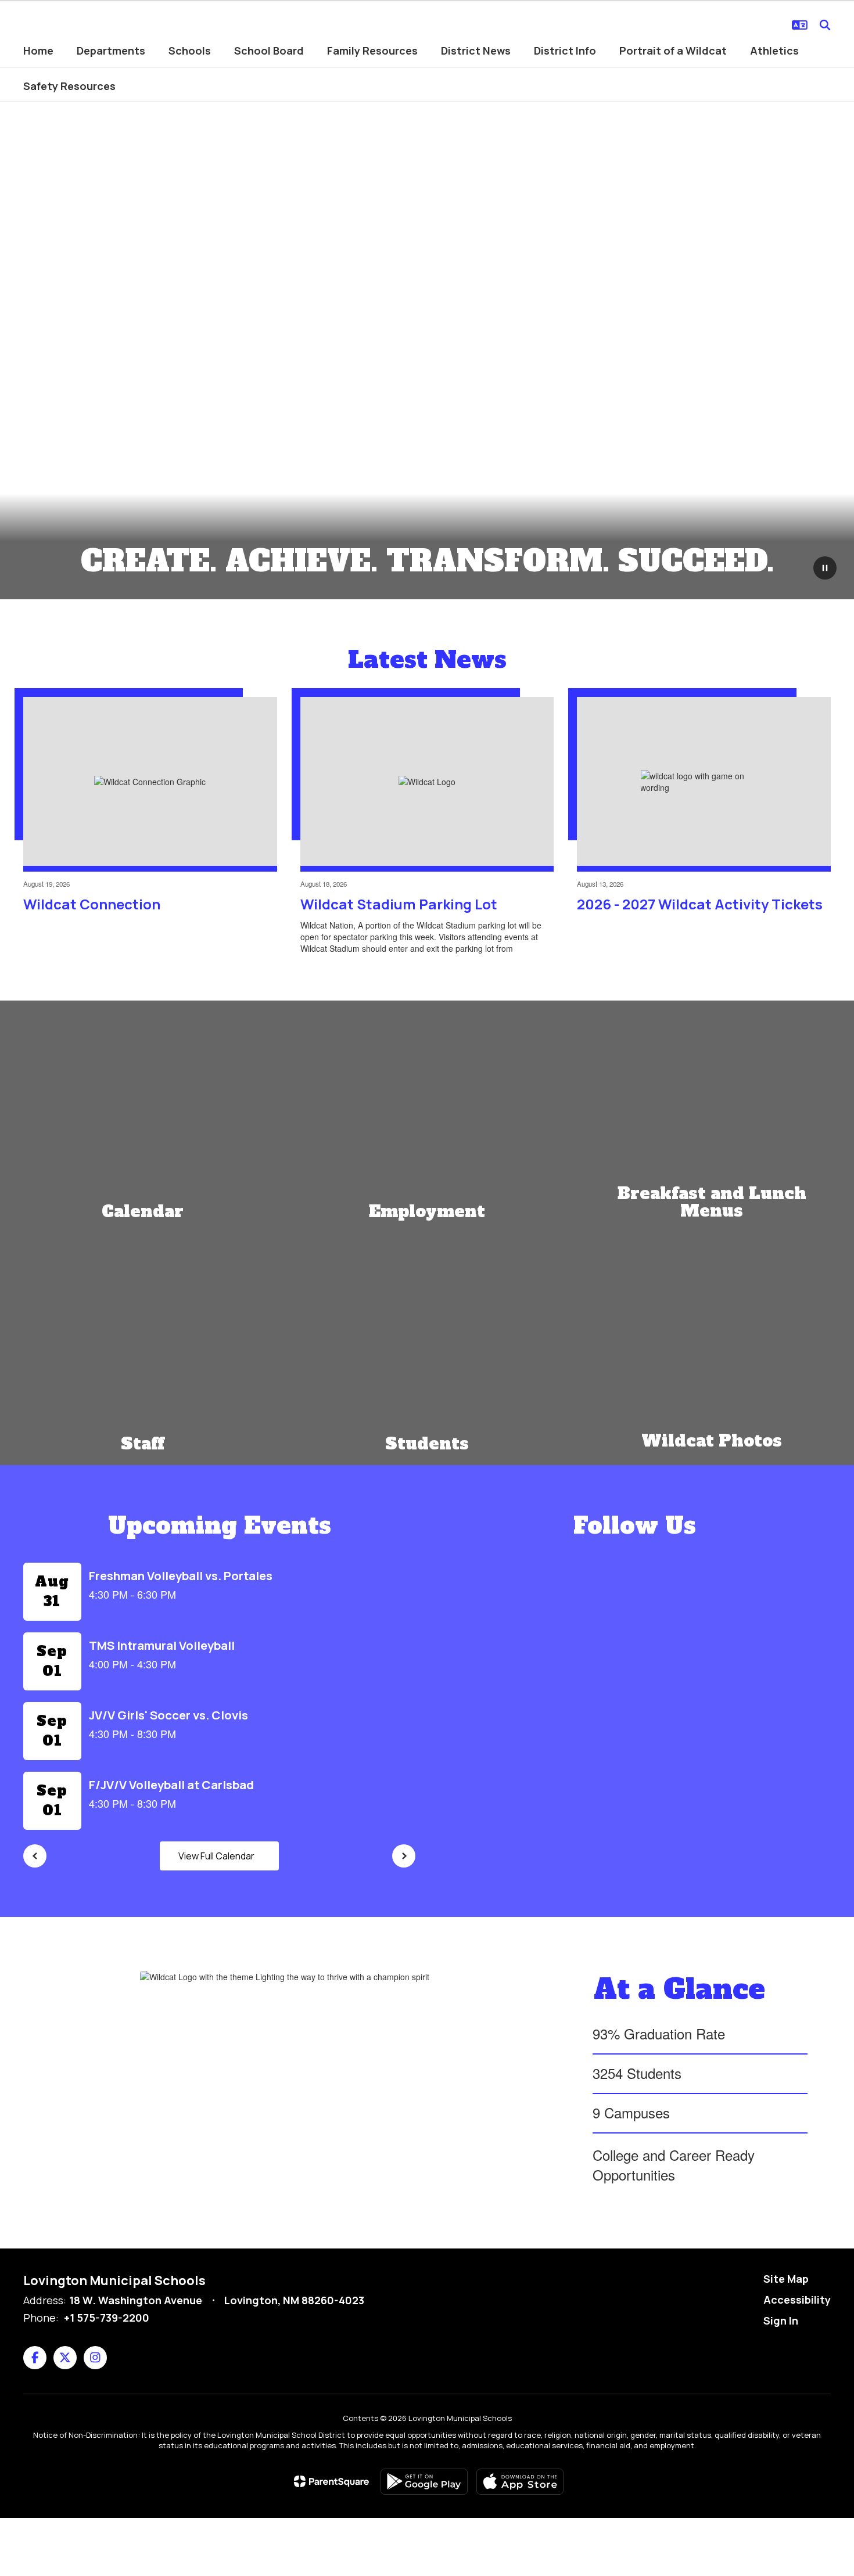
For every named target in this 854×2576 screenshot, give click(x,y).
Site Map (786, 2279)
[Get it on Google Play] (424, 2482)
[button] (800, 25)
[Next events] (404, 1856)
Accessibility (797, 2300)
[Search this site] (825, 25)
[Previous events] (35, 1856)
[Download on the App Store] (520, 2482)
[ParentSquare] (331, 2481)
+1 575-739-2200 (107, 2318)
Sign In (781, 2320)
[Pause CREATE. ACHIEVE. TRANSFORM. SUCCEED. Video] (825, 569)
